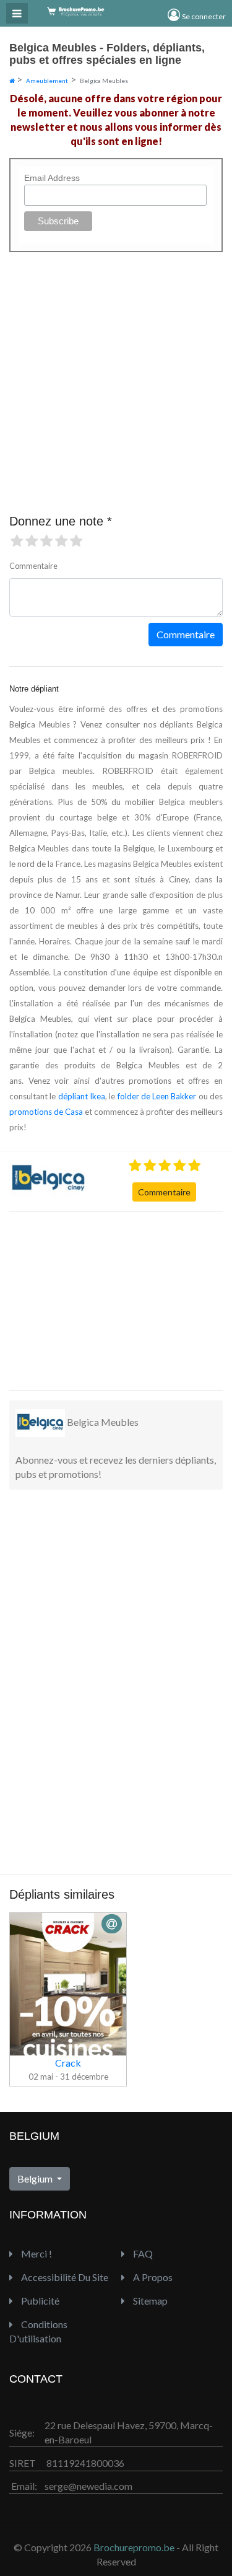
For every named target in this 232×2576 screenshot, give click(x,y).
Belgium (36, 2178)
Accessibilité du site (64, 2277)
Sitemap (149, 2301)
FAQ (142, 2253)
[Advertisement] (102, 1299)
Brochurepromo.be (134, 2547)
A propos (152, 2277)
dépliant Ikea (82, 1096)
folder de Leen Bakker (157, 1096)
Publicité (39, 2301)
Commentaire (164, 1192)
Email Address (52, 178)
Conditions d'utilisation (38, 2331)
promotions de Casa (46, 1112)
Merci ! (36, 2253)
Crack (68, 2063)
